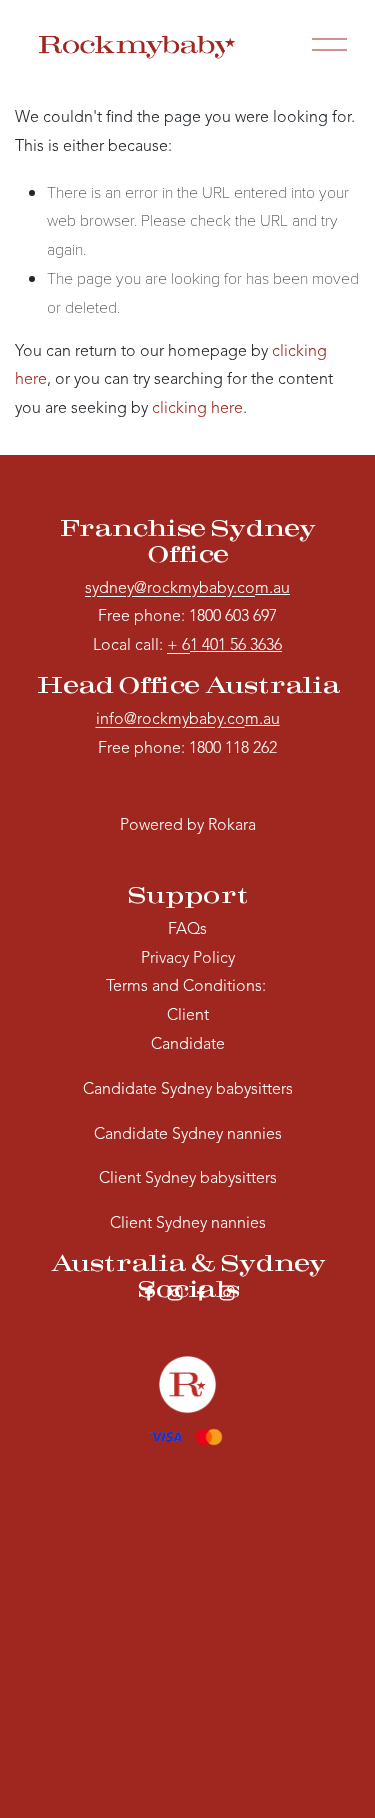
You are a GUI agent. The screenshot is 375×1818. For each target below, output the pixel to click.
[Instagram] (175, 1293)
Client (188, 1016)
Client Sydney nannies (188, 1224)
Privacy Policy (188, 959)
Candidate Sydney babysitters (188, 1090)
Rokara (232, 826)
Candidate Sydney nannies (188, 1135)
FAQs (187, 930)
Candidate (188, 1045)
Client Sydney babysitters (188, 1179)
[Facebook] (149, 1293)
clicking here (197, 409)
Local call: (141, 646)
